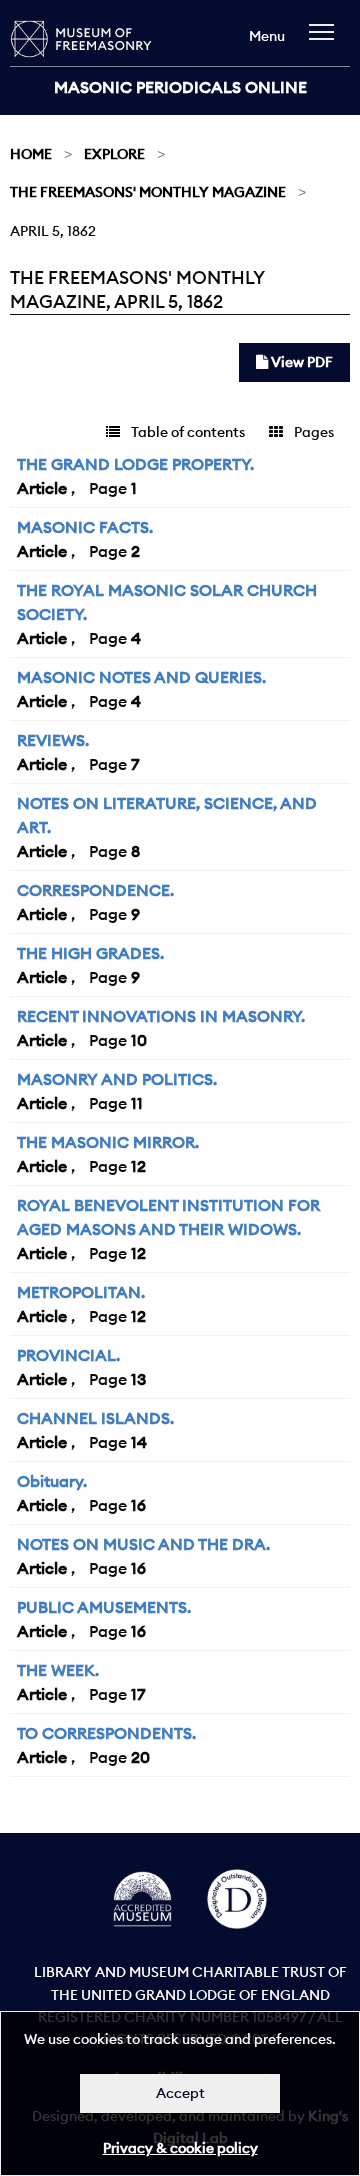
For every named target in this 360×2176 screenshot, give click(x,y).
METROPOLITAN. (81, 1292)
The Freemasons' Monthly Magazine (148, 192)
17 (138, 1694)
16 (138, 1505)
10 (139, 1040)
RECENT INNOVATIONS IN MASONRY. (161, 1016)
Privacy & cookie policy (180, 2148)
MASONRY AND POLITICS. (117, 1079)
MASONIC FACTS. (85, 527)
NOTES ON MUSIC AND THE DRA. (143, 1544)
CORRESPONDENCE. (95, 890)
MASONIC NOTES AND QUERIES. (141, 677)
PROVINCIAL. (68, 1355)
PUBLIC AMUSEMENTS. (104, 1607)
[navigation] (326, 41)
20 (140, 1757)
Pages (312, 432)
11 (137, 1103)
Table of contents (186, 432)
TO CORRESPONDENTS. (106, 1733)
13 (138, 1379)
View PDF (300, 362)
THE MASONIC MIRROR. (108, 1142)
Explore (114, 154)
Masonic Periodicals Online (180, 87)
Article (42, 488)
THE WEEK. (58, 1670)
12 (138, 1166)
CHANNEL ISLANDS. (95, 1418)
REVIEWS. (53, 740)
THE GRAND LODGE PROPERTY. (135, 464)
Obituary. (52, 1481)
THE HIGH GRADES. (90, 953)
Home (31, 154)
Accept (180, 2093)
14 (139, 1442)
